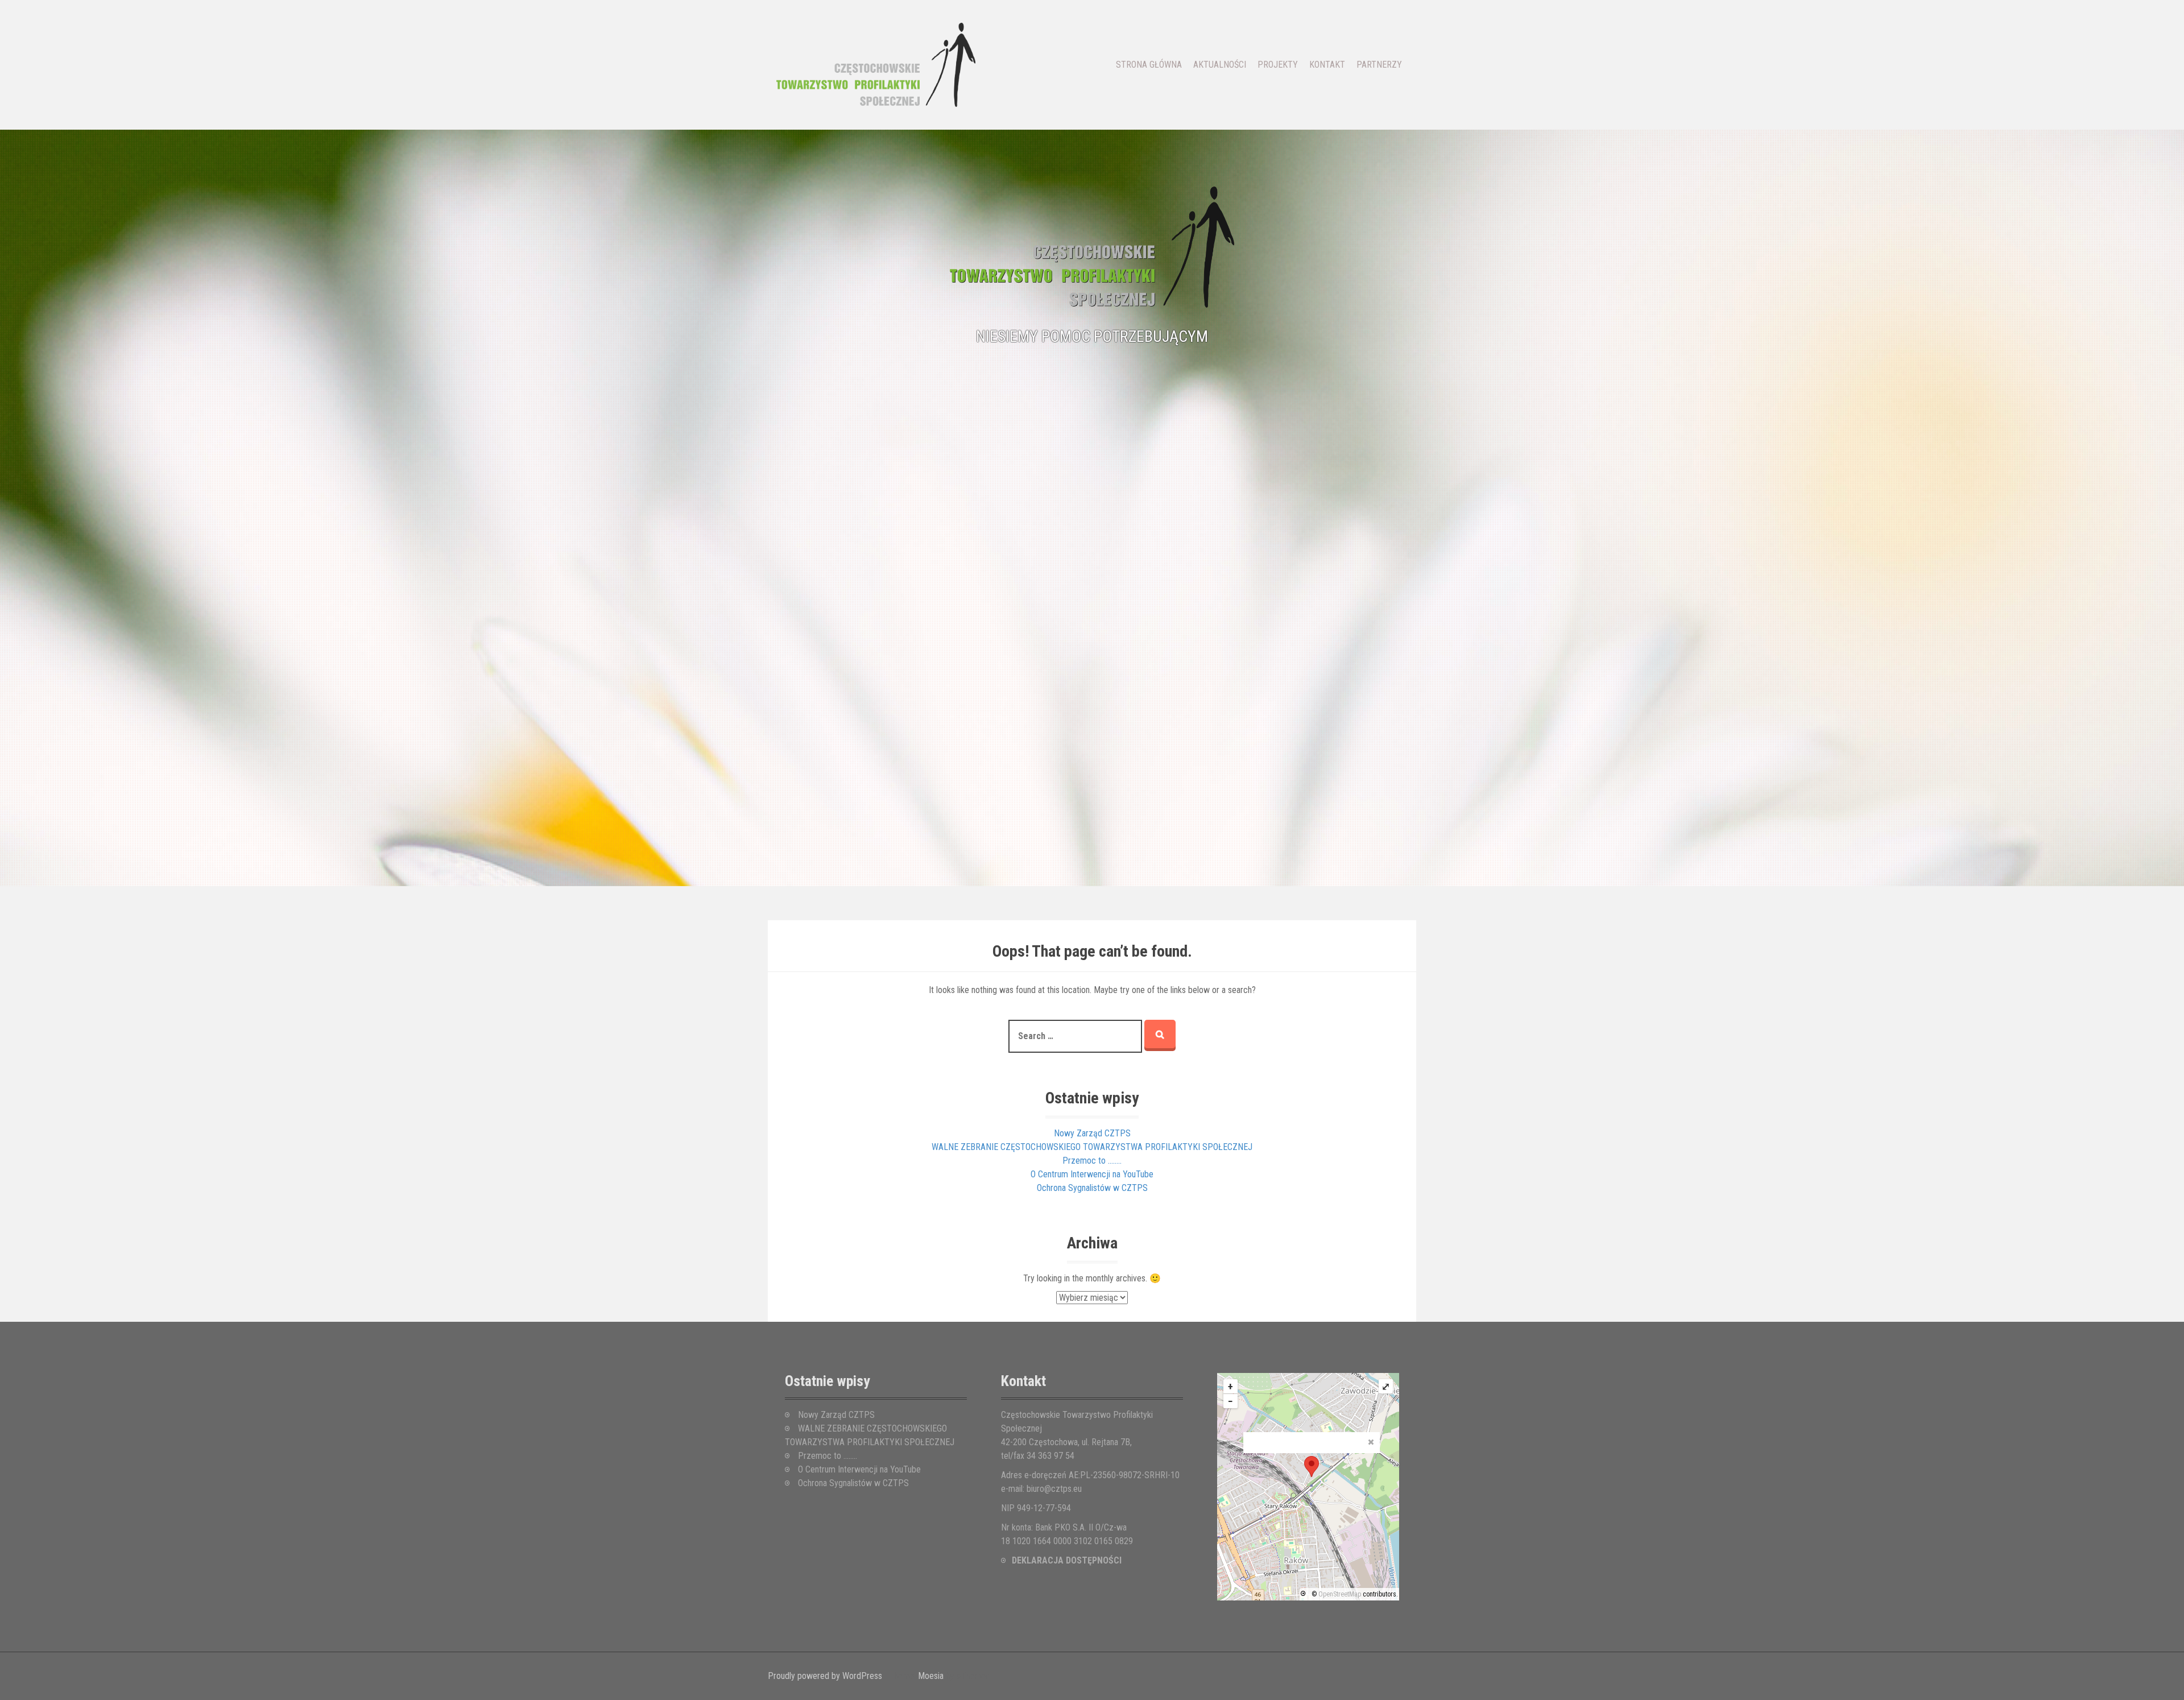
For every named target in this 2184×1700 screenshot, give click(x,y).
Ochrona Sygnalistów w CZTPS (1092, 1188)
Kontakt (1327, 65)
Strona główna (1149, 65)
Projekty (1278, 65)
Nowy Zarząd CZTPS (1092, 1133)
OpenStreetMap (1340, 1594)
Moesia (931, 1676)
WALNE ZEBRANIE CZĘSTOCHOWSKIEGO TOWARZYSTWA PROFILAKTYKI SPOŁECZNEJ (1092, 1147)
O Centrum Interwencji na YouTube (1092, 1174)
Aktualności (1220, 65)
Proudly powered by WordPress (825, 1676)
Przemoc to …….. (1092, 1161)
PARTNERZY (1379, 65)
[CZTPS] (876, 64)
